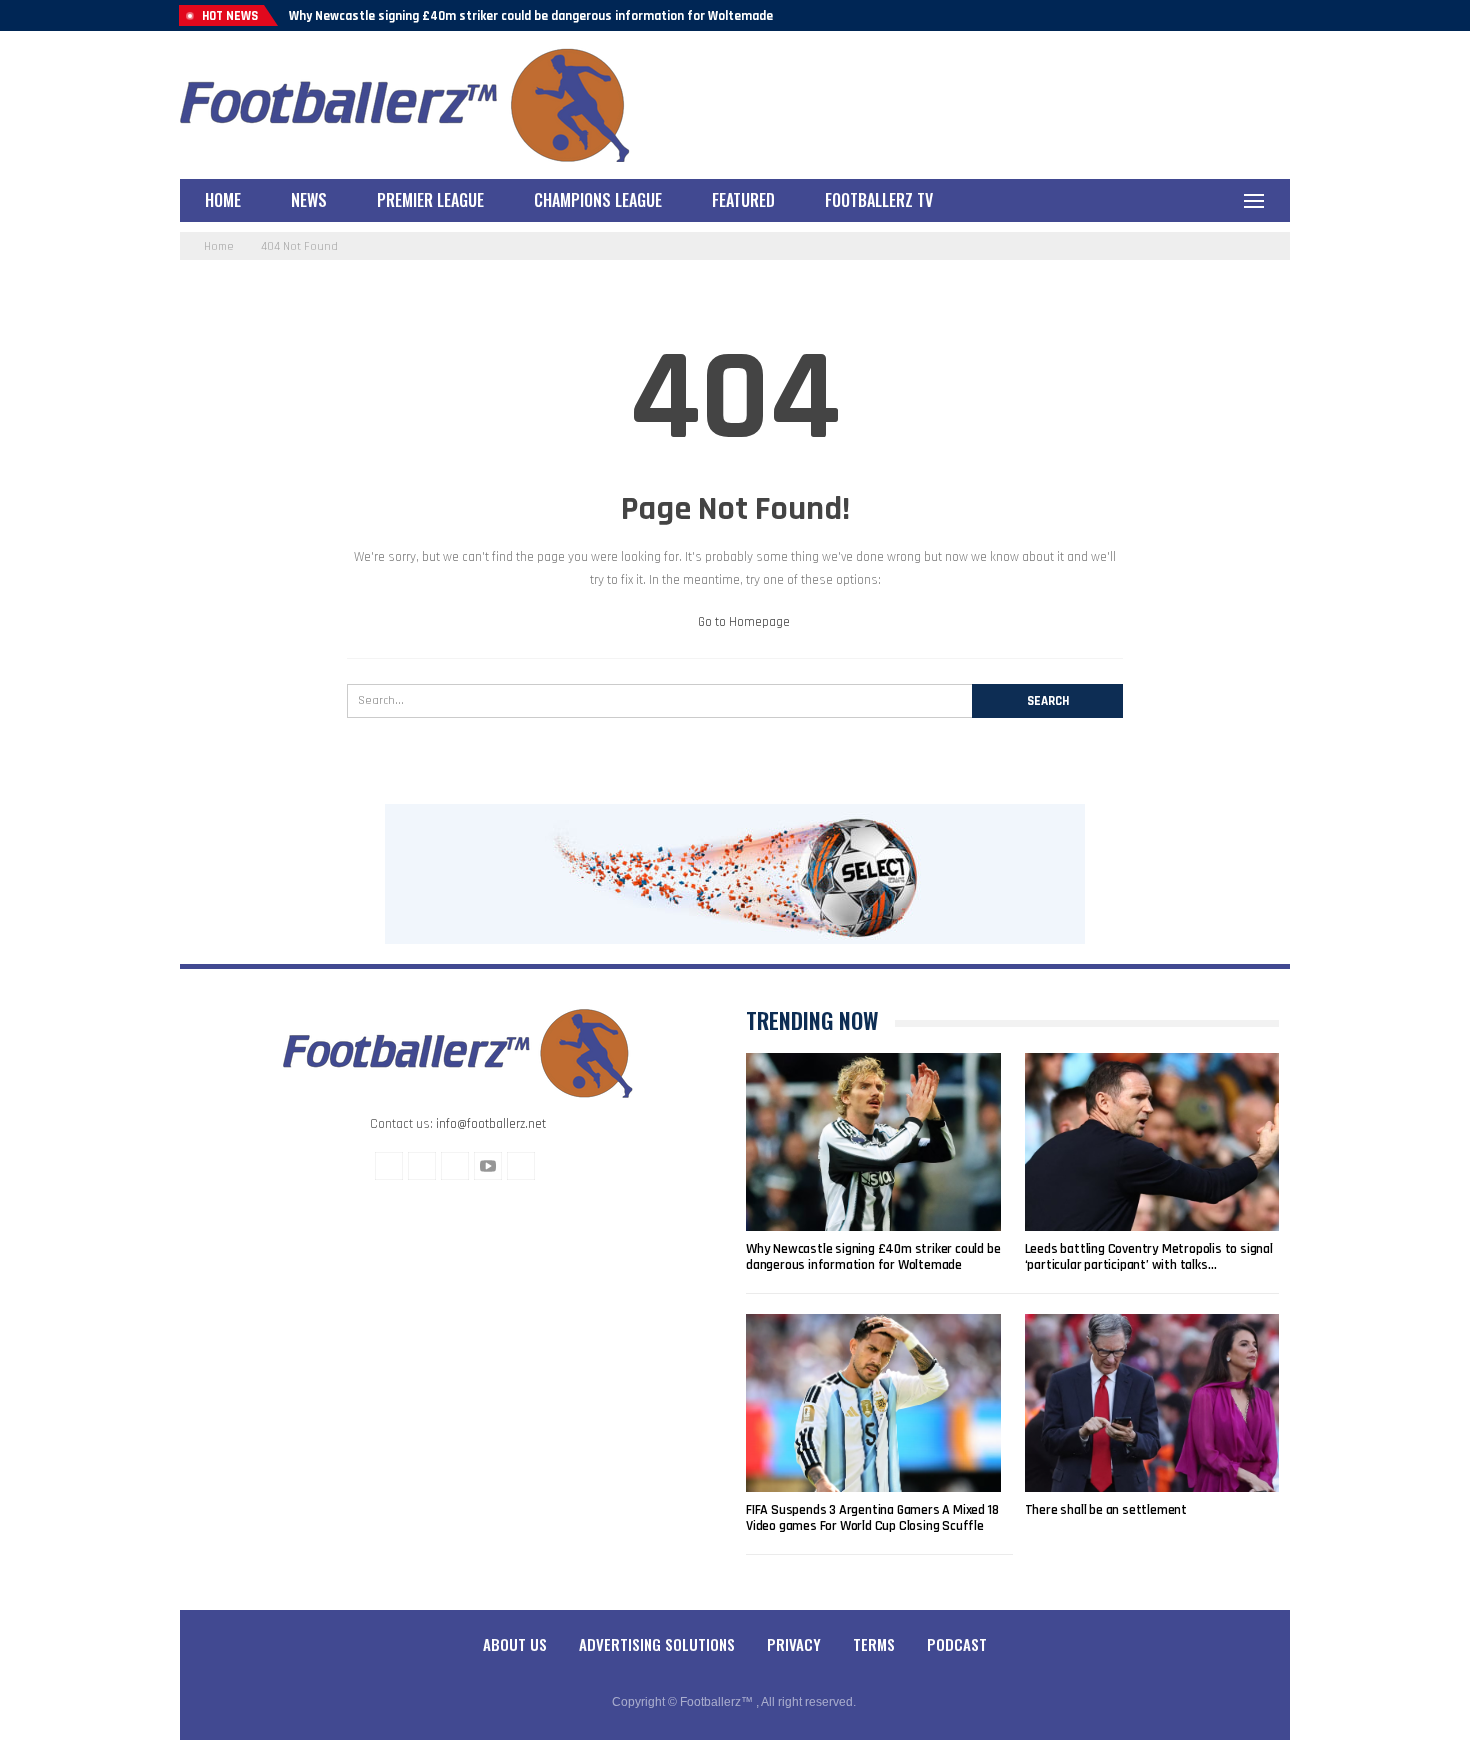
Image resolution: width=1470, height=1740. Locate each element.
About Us (515, 1644)
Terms (874, 1644)
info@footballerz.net (491, 1124)
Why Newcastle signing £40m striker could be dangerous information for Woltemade (531, 16)
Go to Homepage (742, 622)
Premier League (430, 200)
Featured (743, 200)
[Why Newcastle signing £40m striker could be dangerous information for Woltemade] (873, 1142)
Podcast (957, 1644)
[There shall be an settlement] (1152, 1403)
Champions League (598, 200)
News (309, 200)
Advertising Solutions (657, 1644)
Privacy (794, 1644)
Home (223, 200)
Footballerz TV (879, 200)
